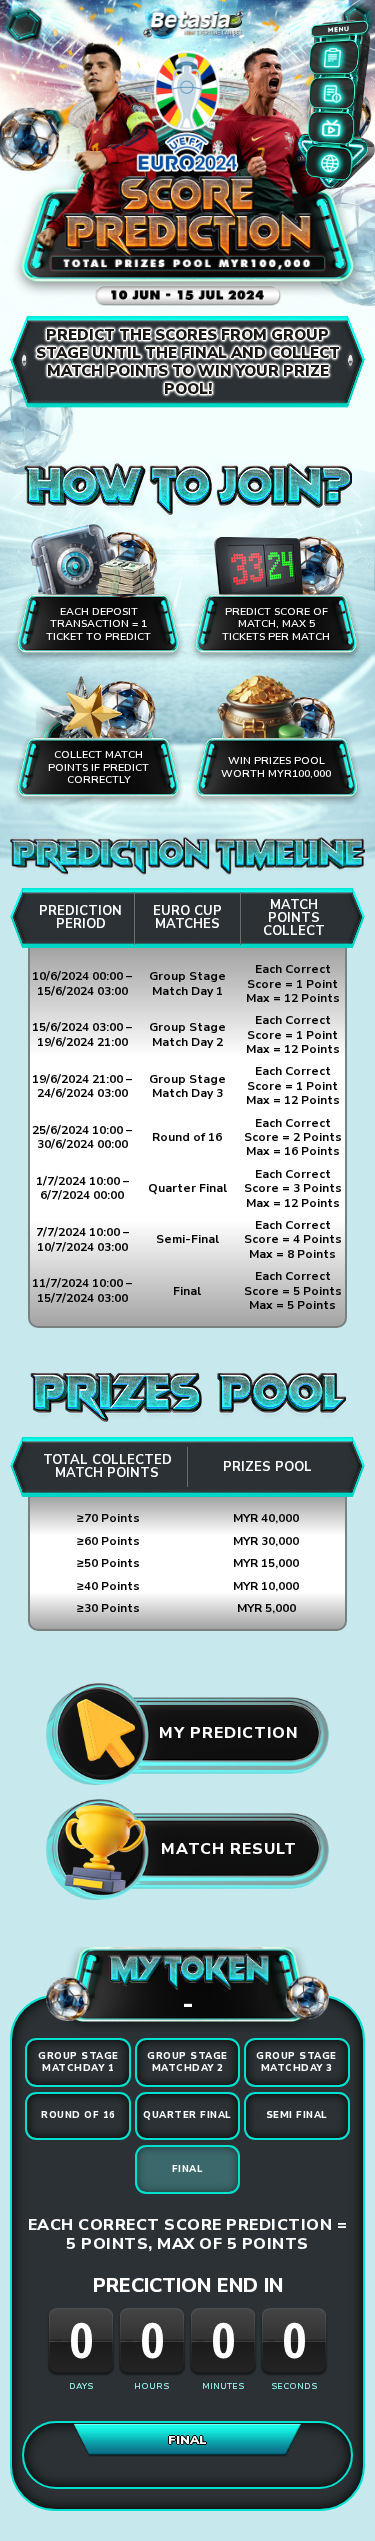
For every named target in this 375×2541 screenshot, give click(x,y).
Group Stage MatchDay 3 (296, 2061)
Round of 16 (78, 2115)
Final (188, 2169)
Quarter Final (187, 2115)
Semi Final (297, 2115)
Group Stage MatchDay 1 (78, 2061)
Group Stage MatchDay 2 (187, 2061)
